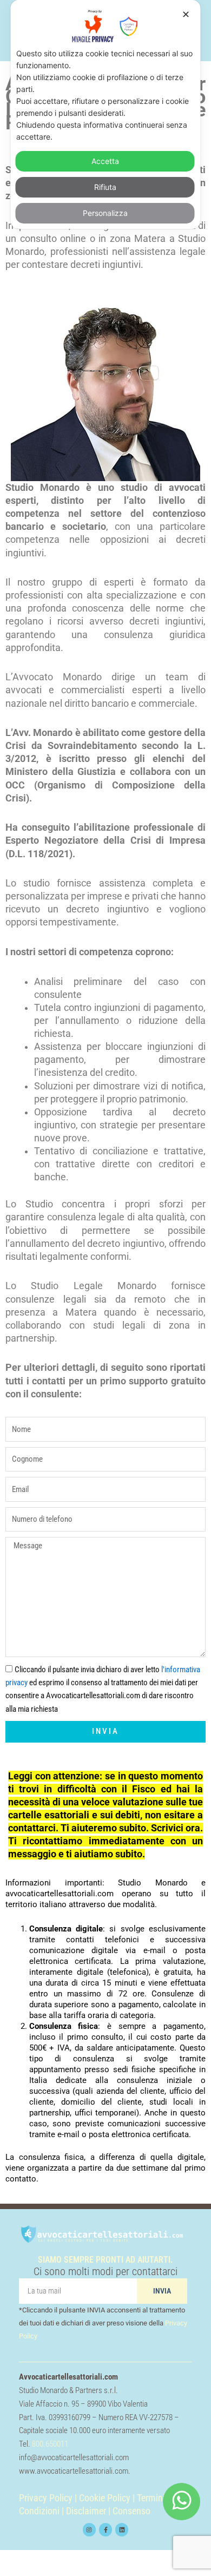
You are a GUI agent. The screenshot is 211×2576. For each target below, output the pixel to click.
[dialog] (106, 114)
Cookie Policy (105, 2498)
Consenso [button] (131, 2511)
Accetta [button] (105, 161)
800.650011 (50, 2444)
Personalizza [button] (105, 213)
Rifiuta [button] (105, 187)
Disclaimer (86, 2511)
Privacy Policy (46, 2498)
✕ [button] (186, 14)
